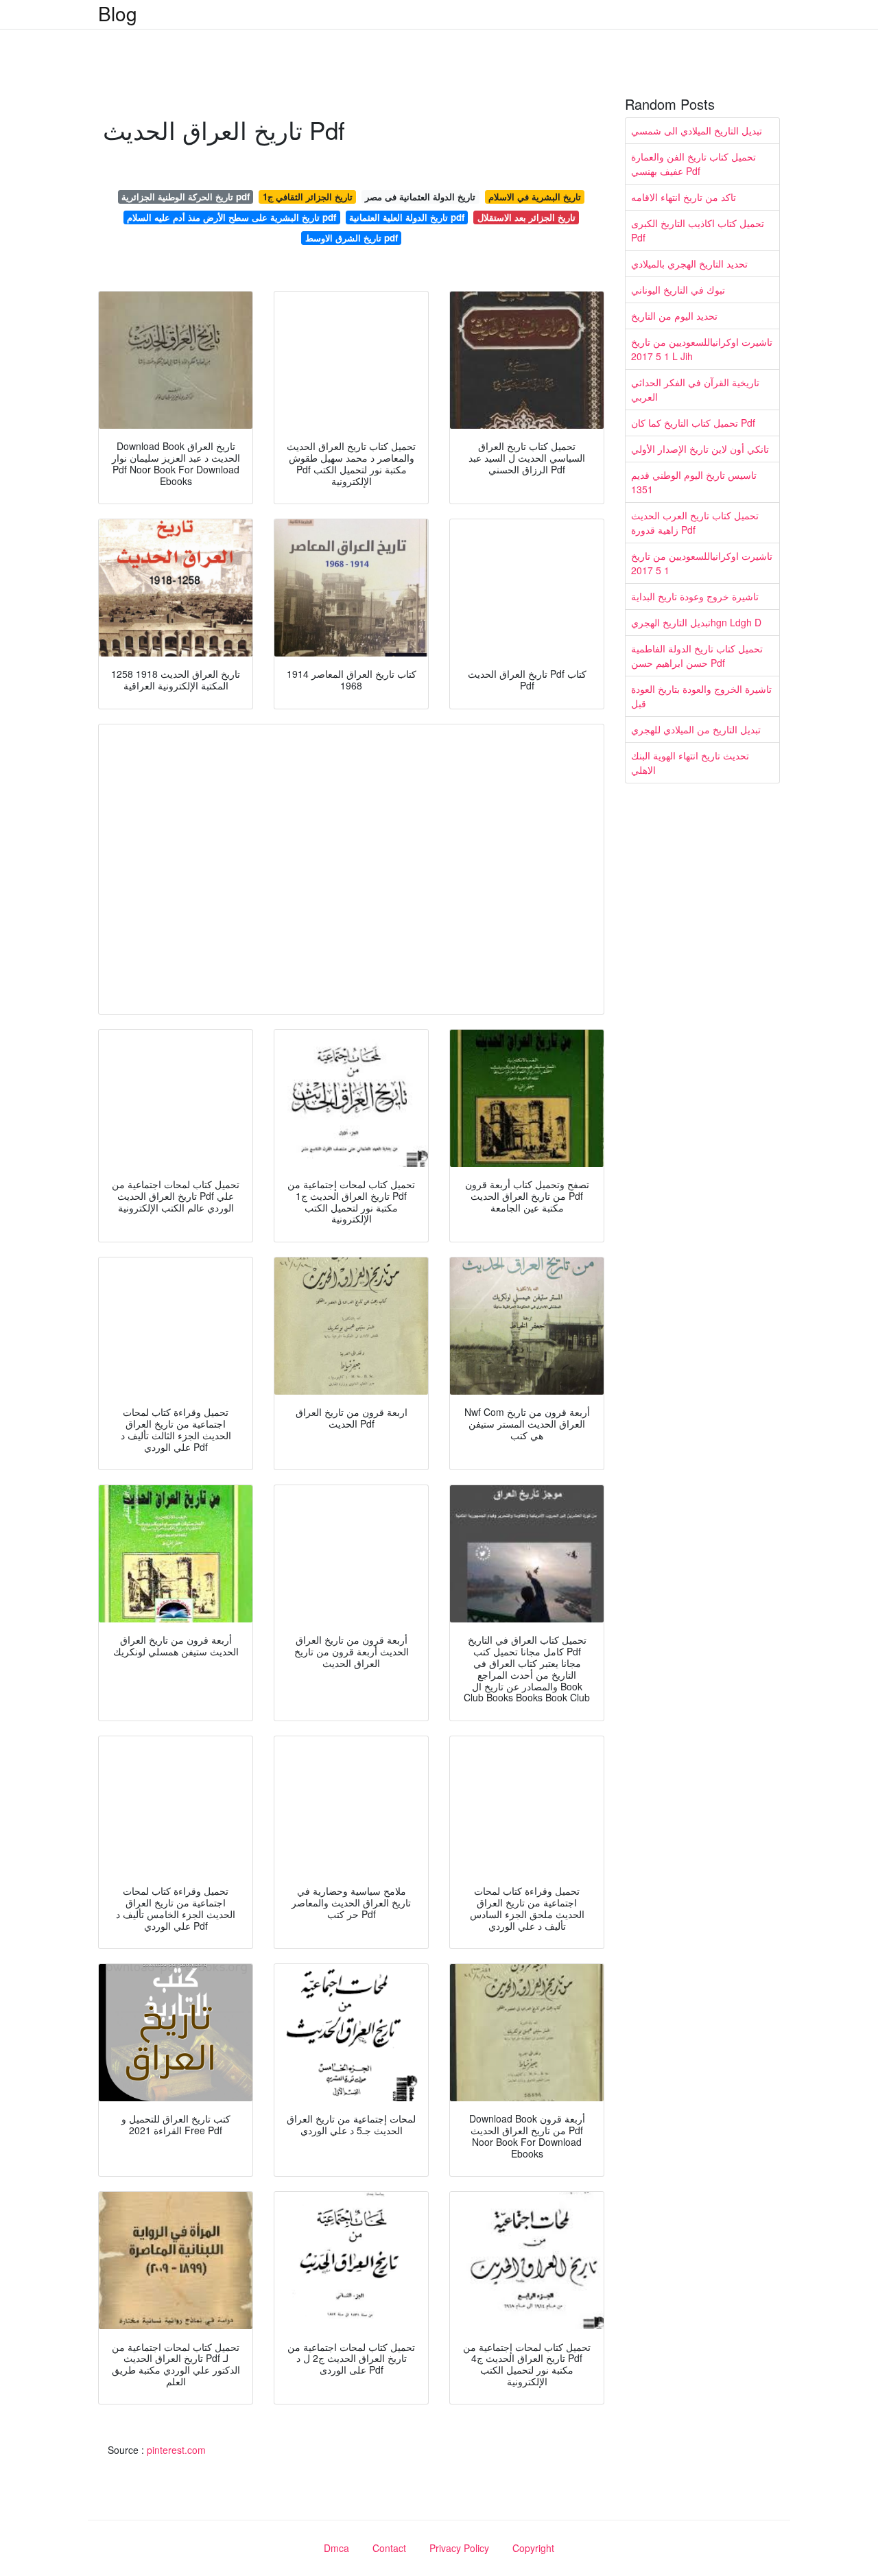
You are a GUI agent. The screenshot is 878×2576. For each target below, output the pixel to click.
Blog (118, 13)
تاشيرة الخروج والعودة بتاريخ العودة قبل (701, 696)
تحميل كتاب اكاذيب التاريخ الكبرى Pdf (698, 230)
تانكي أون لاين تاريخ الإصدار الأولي (700, 449)
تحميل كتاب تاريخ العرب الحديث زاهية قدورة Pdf (695, 522)
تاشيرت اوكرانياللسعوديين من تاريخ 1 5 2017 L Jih (702, 349)
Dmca (336, 2548)
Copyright (533, 2548)
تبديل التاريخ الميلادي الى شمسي (697, 130)
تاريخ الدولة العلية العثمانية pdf (407, 217)
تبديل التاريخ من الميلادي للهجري (696, 729)
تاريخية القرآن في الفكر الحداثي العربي (695, 389)
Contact (389, 2548)
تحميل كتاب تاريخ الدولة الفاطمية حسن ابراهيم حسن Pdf (697, 655)
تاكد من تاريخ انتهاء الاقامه (684, 197)
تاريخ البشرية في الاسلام (535, 197)
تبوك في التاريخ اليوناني (678, 289)
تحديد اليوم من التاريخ (674, 316)
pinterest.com (176, 2450)
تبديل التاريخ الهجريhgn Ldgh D (696, 622)
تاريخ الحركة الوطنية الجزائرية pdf (186, 197)
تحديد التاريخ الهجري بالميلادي (689, 263)
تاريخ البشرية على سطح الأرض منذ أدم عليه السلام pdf (232, 217)
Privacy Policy (459, 2548)
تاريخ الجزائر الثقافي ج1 (308, 197)
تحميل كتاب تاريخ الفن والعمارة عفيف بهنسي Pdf (693, 164)
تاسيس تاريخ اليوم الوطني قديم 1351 (694, 482)
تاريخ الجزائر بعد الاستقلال (526, 217)
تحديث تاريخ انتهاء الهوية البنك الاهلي (690, 763)
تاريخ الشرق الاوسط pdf (352, 238)
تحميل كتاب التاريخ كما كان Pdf (693, 423)
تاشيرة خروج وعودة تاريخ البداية (695, 596)
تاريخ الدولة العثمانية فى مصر (420, 197)
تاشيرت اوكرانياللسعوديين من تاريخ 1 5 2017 (702, 563)
